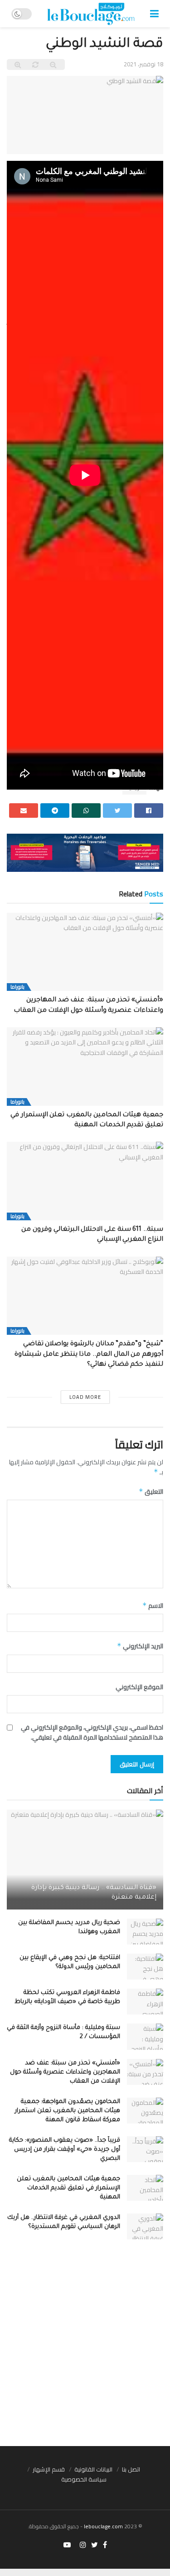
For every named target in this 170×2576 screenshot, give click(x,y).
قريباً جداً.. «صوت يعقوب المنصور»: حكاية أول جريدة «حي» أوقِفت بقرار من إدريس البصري (65, 2150)
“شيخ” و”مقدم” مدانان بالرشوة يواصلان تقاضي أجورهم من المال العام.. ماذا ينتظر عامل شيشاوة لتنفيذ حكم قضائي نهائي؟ (89, 1355)
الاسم (153, 1606)
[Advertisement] (85, 2347)
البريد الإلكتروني (140, 1646)
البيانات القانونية (93, 2469)
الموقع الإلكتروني (139, 1687)
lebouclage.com (103, 2526)
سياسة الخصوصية (84, 2479)
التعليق (151, 1492)
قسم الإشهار (49, 2469)
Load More (85, 1397)
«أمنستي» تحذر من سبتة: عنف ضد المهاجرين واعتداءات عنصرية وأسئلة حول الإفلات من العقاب (65, 2072)
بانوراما (17, 987)
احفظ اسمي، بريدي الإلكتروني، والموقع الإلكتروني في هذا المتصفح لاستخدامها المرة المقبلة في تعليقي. (92, 1733)
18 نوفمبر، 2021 (143, 64)
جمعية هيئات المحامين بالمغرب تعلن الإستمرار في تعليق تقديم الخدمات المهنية (68, 2188)
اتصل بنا (131, 2469)
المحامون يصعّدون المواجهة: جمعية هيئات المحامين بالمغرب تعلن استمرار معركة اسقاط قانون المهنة (68, 2111)
